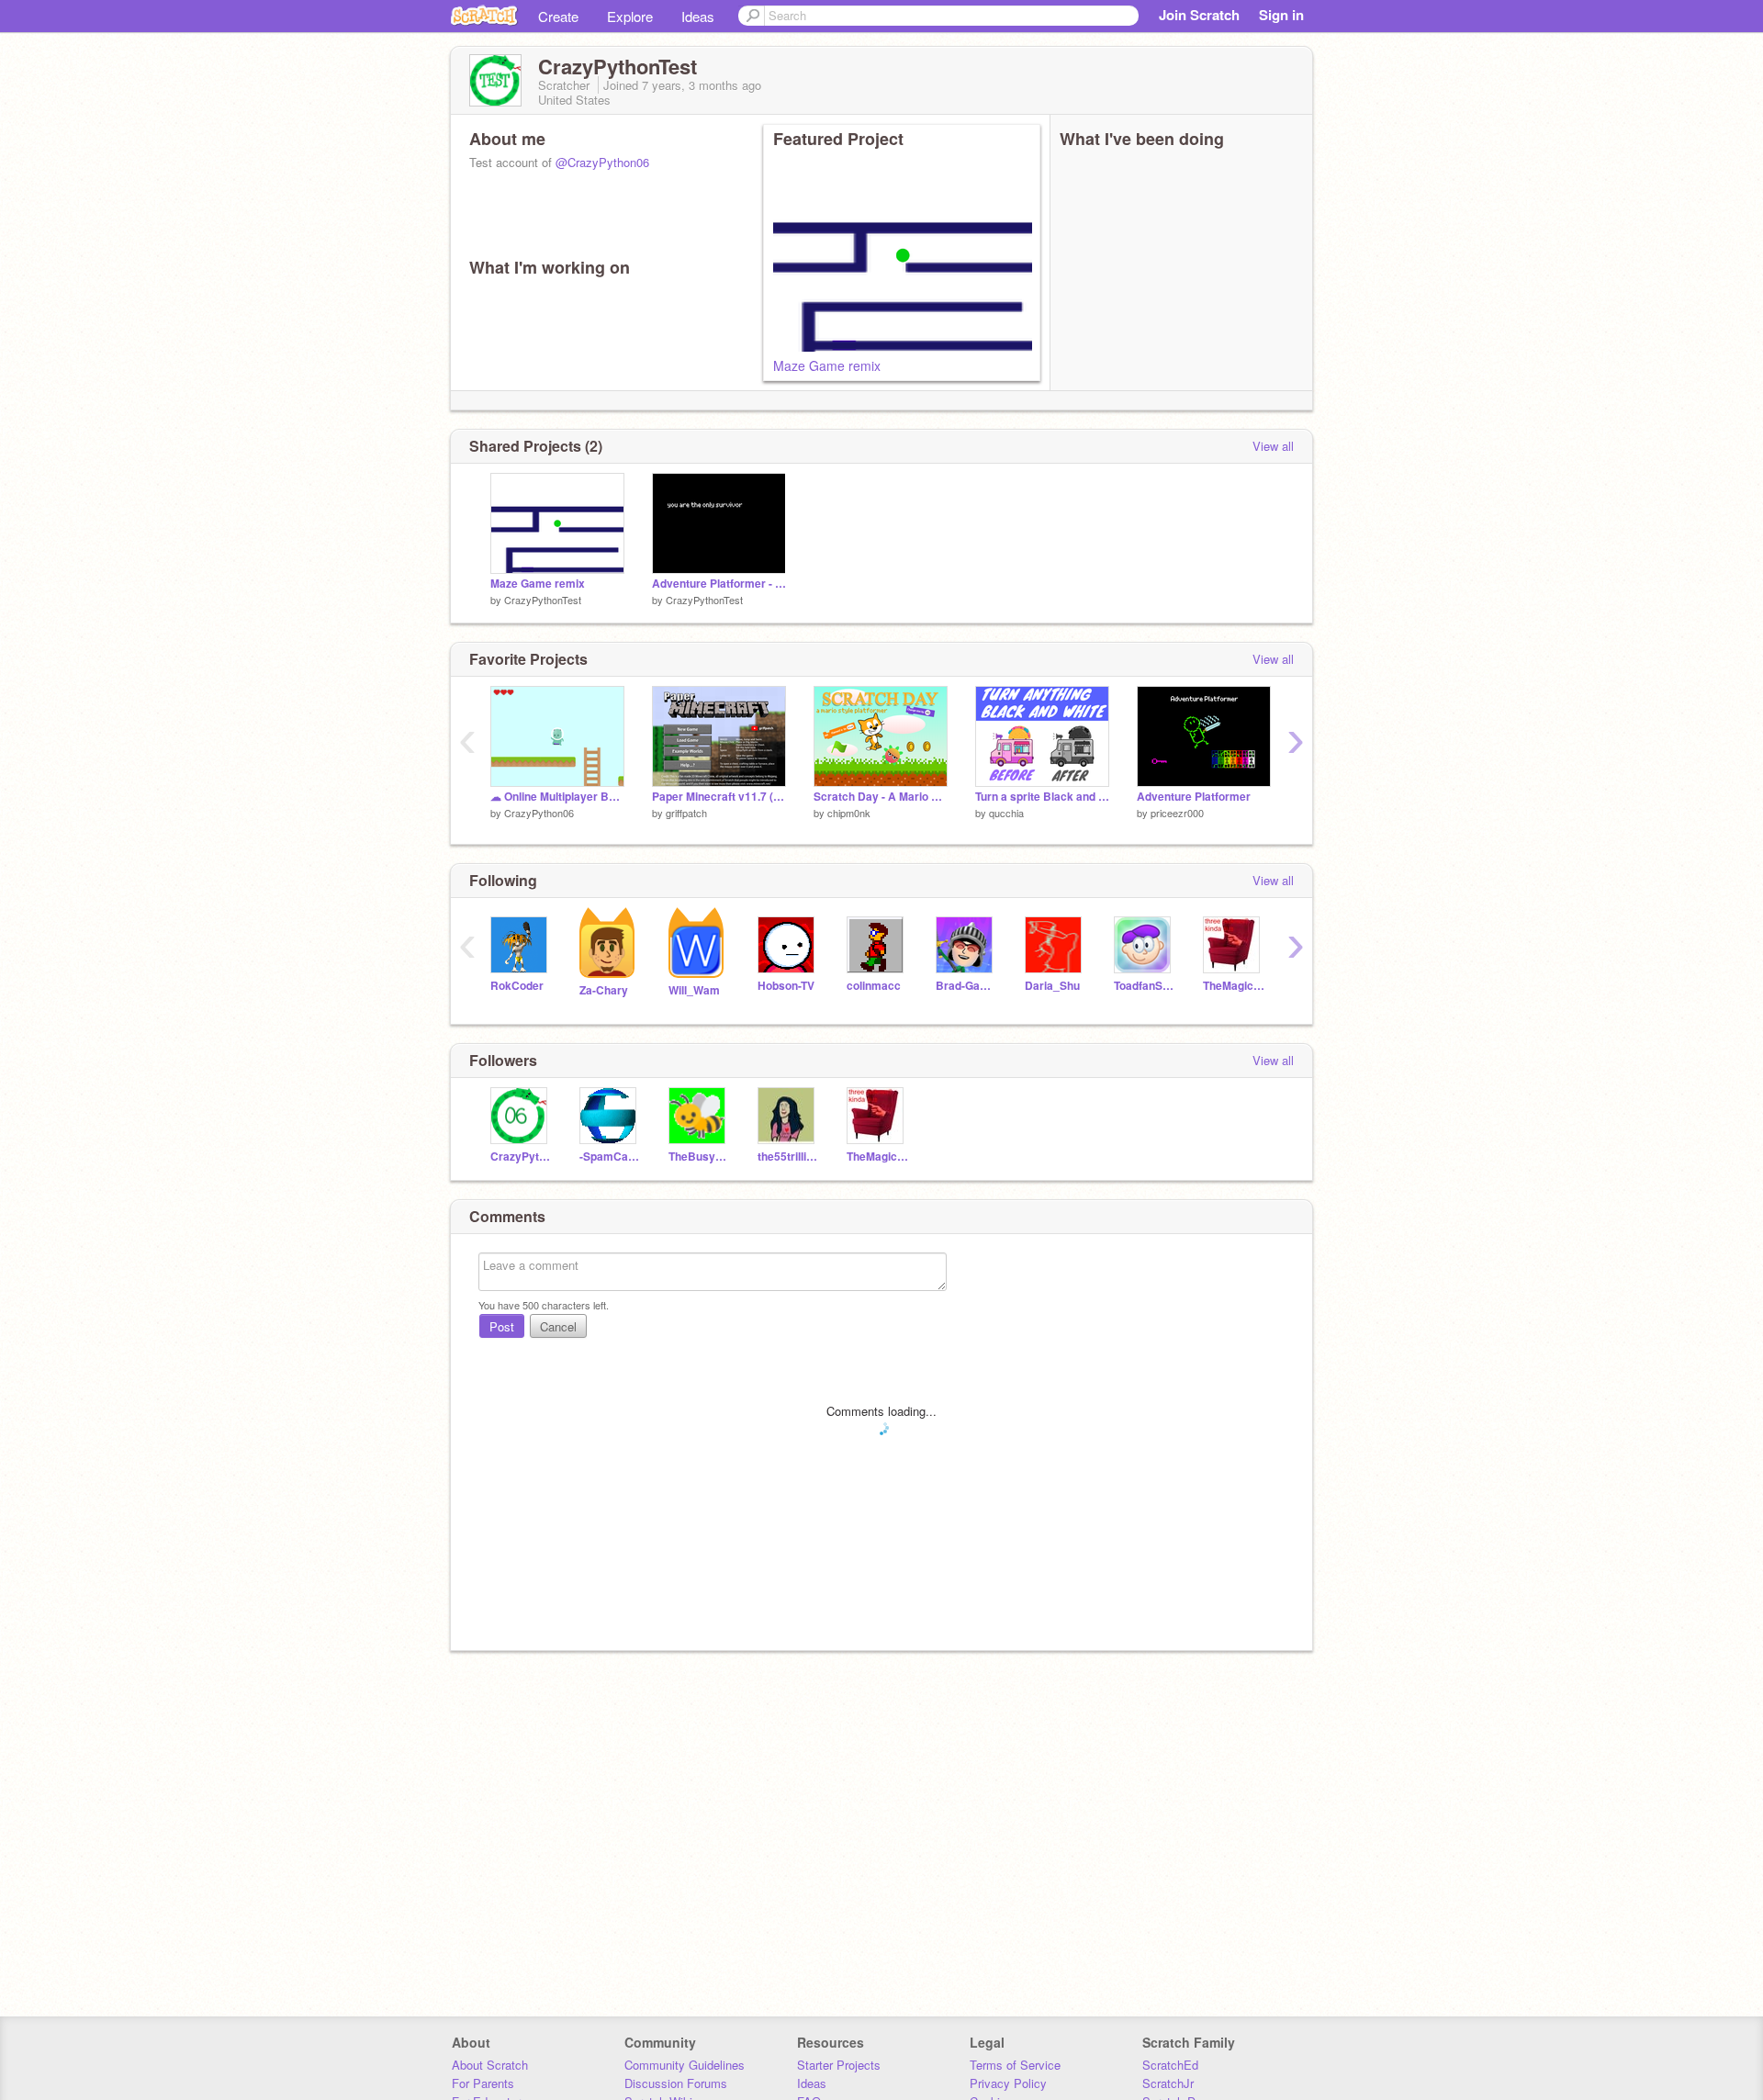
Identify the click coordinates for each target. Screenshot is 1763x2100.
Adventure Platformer (1194, 797)
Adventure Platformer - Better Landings (719, 584)
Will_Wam (694, 990)
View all (1273, 446)
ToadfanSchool (1145, 986)
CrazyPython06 (539, 813)
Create (558, 16)
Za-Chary (604, 990)
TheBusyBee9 (699, 1157)
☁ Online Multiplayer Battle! (557, 797)
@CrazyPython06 (602, 162)
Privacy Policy (1008, 2083)
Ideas (698, 16)
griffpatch (686, 813)
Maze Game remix (827, 365)
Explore (630, 16)
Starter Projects (839, 2065)
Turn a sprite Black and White (1042, 797)
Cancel (558, 1326)
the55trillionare (788, 1157)
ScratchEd (1170, 2065)
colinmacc (874, 986)
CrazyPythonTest (543, 600)
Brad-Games (966, 986)
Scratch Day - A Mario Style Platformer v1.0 (881, 797)
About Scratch (490, 2065)
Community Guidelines (685, 2065)
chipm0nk (849, 813)
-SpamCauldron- (610, 1157)
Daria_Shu (1052, 986)
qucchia (1006, 813)
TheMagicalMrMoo (1234, 986)
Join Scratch (1199, 15)
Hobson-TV (786, 986)
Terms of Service (1015, 2065)
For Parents (483, 2083)
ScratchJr (1168, 2083)
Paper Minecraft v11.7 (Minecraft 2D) (719, 797)
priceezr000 (1177, 813)
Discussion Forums (676, 2083)
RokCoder (517, 986)
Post (502, 1326)
